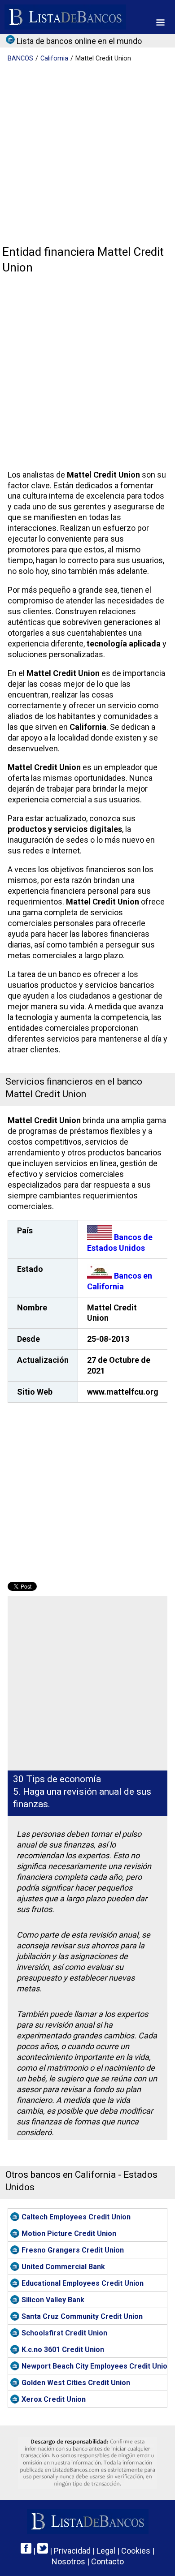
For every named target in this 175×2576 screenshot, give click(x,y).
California (54, 58)
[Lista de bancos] (65, 17)
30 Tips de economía (57, 1779)
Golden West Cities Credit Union (76, 2383)
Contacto (107, 2561)
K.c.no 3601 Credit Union (63, 2350)
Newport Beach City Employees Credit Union (94, 2366)
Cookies (136, 2551)
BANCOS (20, 58)
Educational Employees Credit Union (83, 2283)
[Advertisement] (87, 155)
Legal (106, 2551)
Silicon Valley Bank (53, 2300)
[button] (160, 22)
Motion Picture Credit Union (69, 2234)
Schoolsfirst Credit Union (64, 2333)
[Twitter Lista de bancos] (43, 2551)
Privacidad (72, 2551)
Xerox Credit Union (54, 2399)
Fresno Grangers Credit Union (73, 2250)
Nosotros (68, 2561)
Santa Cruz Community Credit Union (82, 2316)
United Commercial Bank (63, 2267)
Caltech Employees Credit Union (76, 2217)
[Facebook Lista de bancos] (26, 2551)
